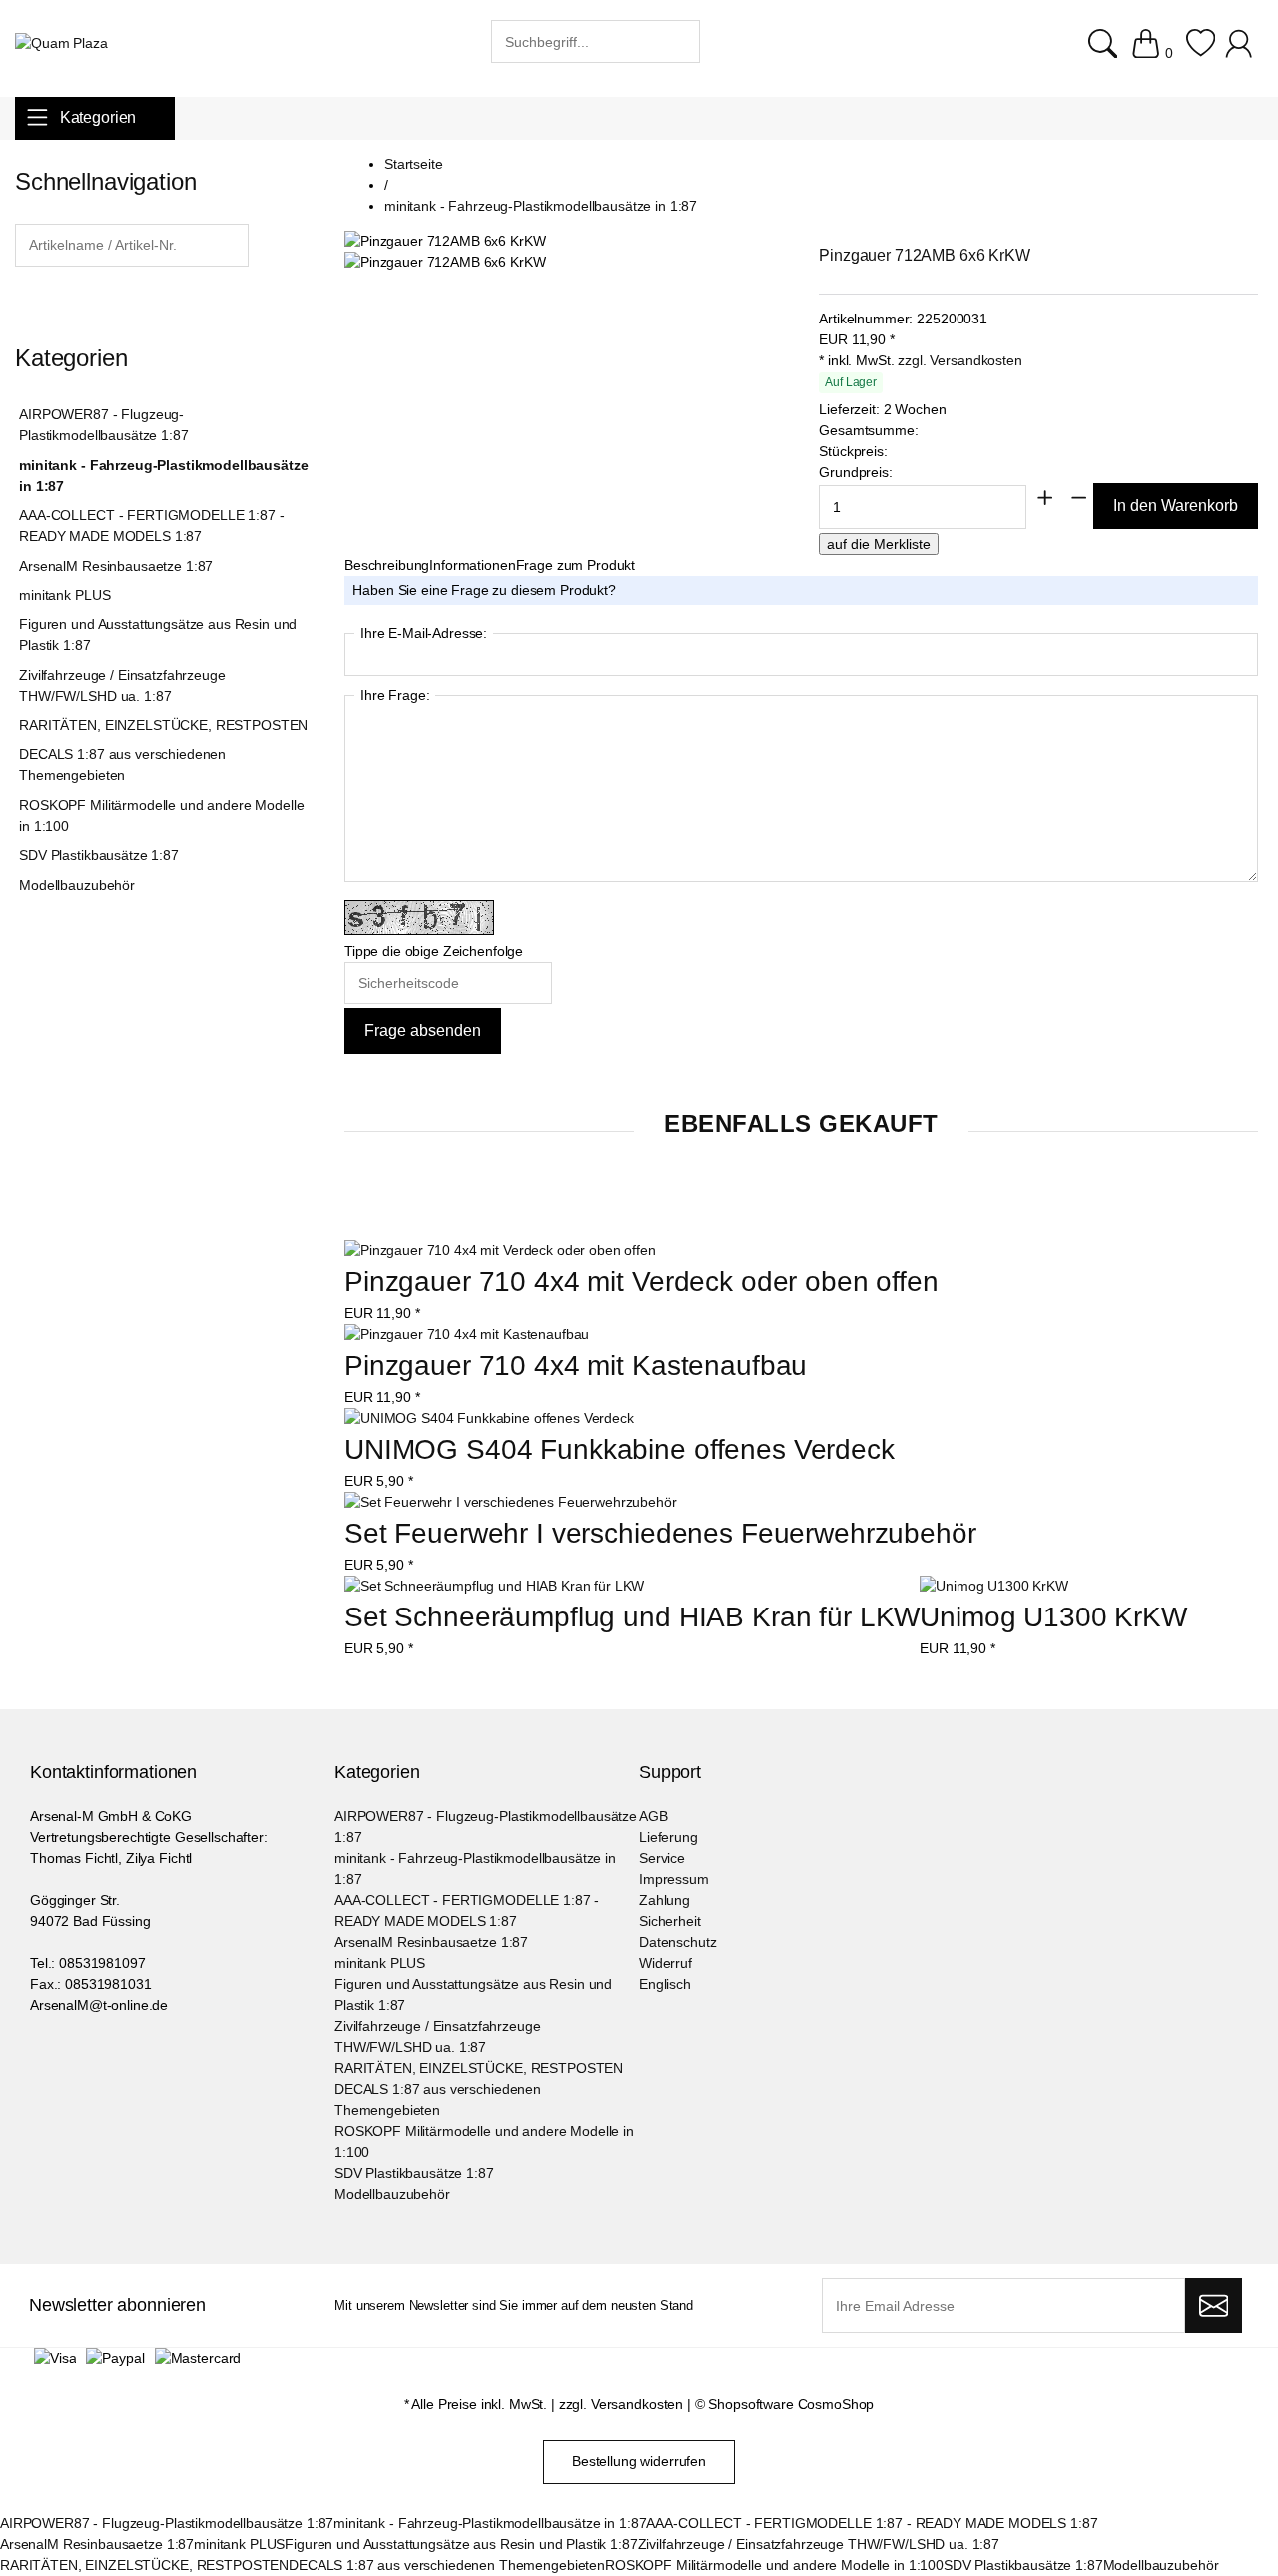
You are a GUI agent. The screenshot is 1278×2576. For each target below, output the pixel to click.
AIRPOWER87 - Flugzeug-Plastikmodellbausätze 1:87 (103, 425)
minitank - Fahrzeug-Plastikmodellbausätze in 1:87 (163, 476)
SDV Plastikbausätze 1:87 (99, 855)
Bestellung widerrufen (639, 2461)
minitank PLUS (64, 595)
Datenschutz (677, 1942)
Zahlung (664, 1900)
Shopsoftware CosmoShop (791, 2404)
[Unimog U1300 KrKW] (994, 1586)
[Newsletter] (1214, 2306)
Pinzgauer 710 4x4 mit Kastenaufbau (576, 1365)
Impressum (674, 1879)
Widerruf (665, 1963)
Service (662, 1858)
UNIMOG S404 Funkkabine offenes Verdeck (620, 1449)
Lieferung (668, 1837)
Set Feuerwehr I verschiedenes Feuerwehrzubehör (660, 1533)
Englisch (665, 1984)
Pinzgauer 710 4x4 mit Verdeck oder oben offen (641, 1282)
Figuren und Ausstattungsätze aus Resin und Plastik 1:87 (158, 635)
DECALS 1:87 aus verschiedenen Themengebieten (122, 764)
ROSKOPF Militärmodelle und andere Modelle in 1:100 (161, 815)
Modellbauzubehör (77, 885)
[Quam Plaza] (61, 43)
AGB (653, 1816)
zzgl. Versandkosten (959, 360)
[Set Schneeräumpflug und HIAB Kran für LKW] (494, 1586)
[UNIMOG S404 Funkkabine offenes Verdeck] (489, 1418)
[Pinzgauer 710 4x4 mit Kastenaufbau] (467, 1334)
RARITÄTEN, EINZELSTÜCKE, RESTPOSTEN (163, 725)
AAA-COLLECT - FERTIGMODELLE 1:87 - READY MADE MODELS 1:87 (151, 526)
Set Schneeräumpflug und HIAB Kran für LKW (632, 1617)
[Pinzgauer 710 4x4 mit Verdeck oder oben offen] (500, 1251)
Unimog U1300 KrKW (1053, 1617)
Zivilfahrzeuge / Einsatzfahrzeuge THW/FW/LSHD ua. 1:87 (122, 685)
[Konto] (1242, 53)
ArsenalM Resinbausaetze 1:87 (116, 566)
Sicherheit (670, 1921)
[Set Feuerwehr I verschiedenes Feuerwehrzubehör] (511, 1502)
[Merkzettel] (1201, 53)
